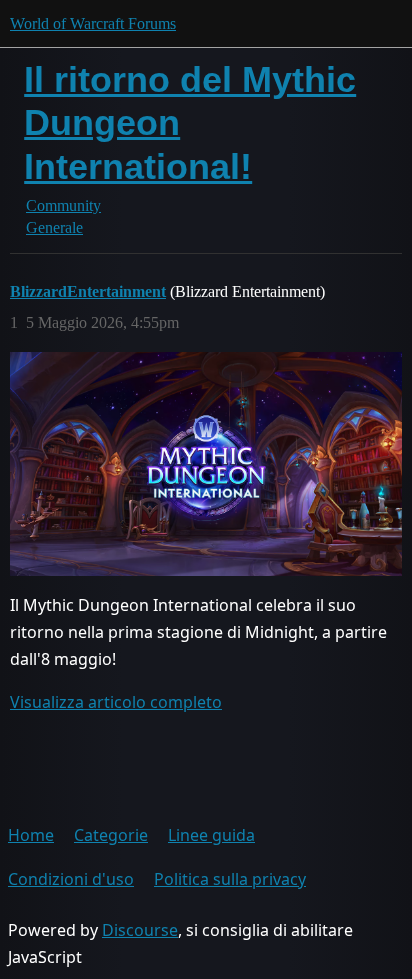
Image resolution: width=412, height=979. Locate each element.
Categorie (111, 835)
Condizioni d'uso (71, 879)
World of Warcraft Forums (93, 23)
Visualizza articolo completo (116, 702)
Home (31, 835)
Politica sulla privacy (230, 879)
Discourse (140, 930)
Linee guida (211, 835)
